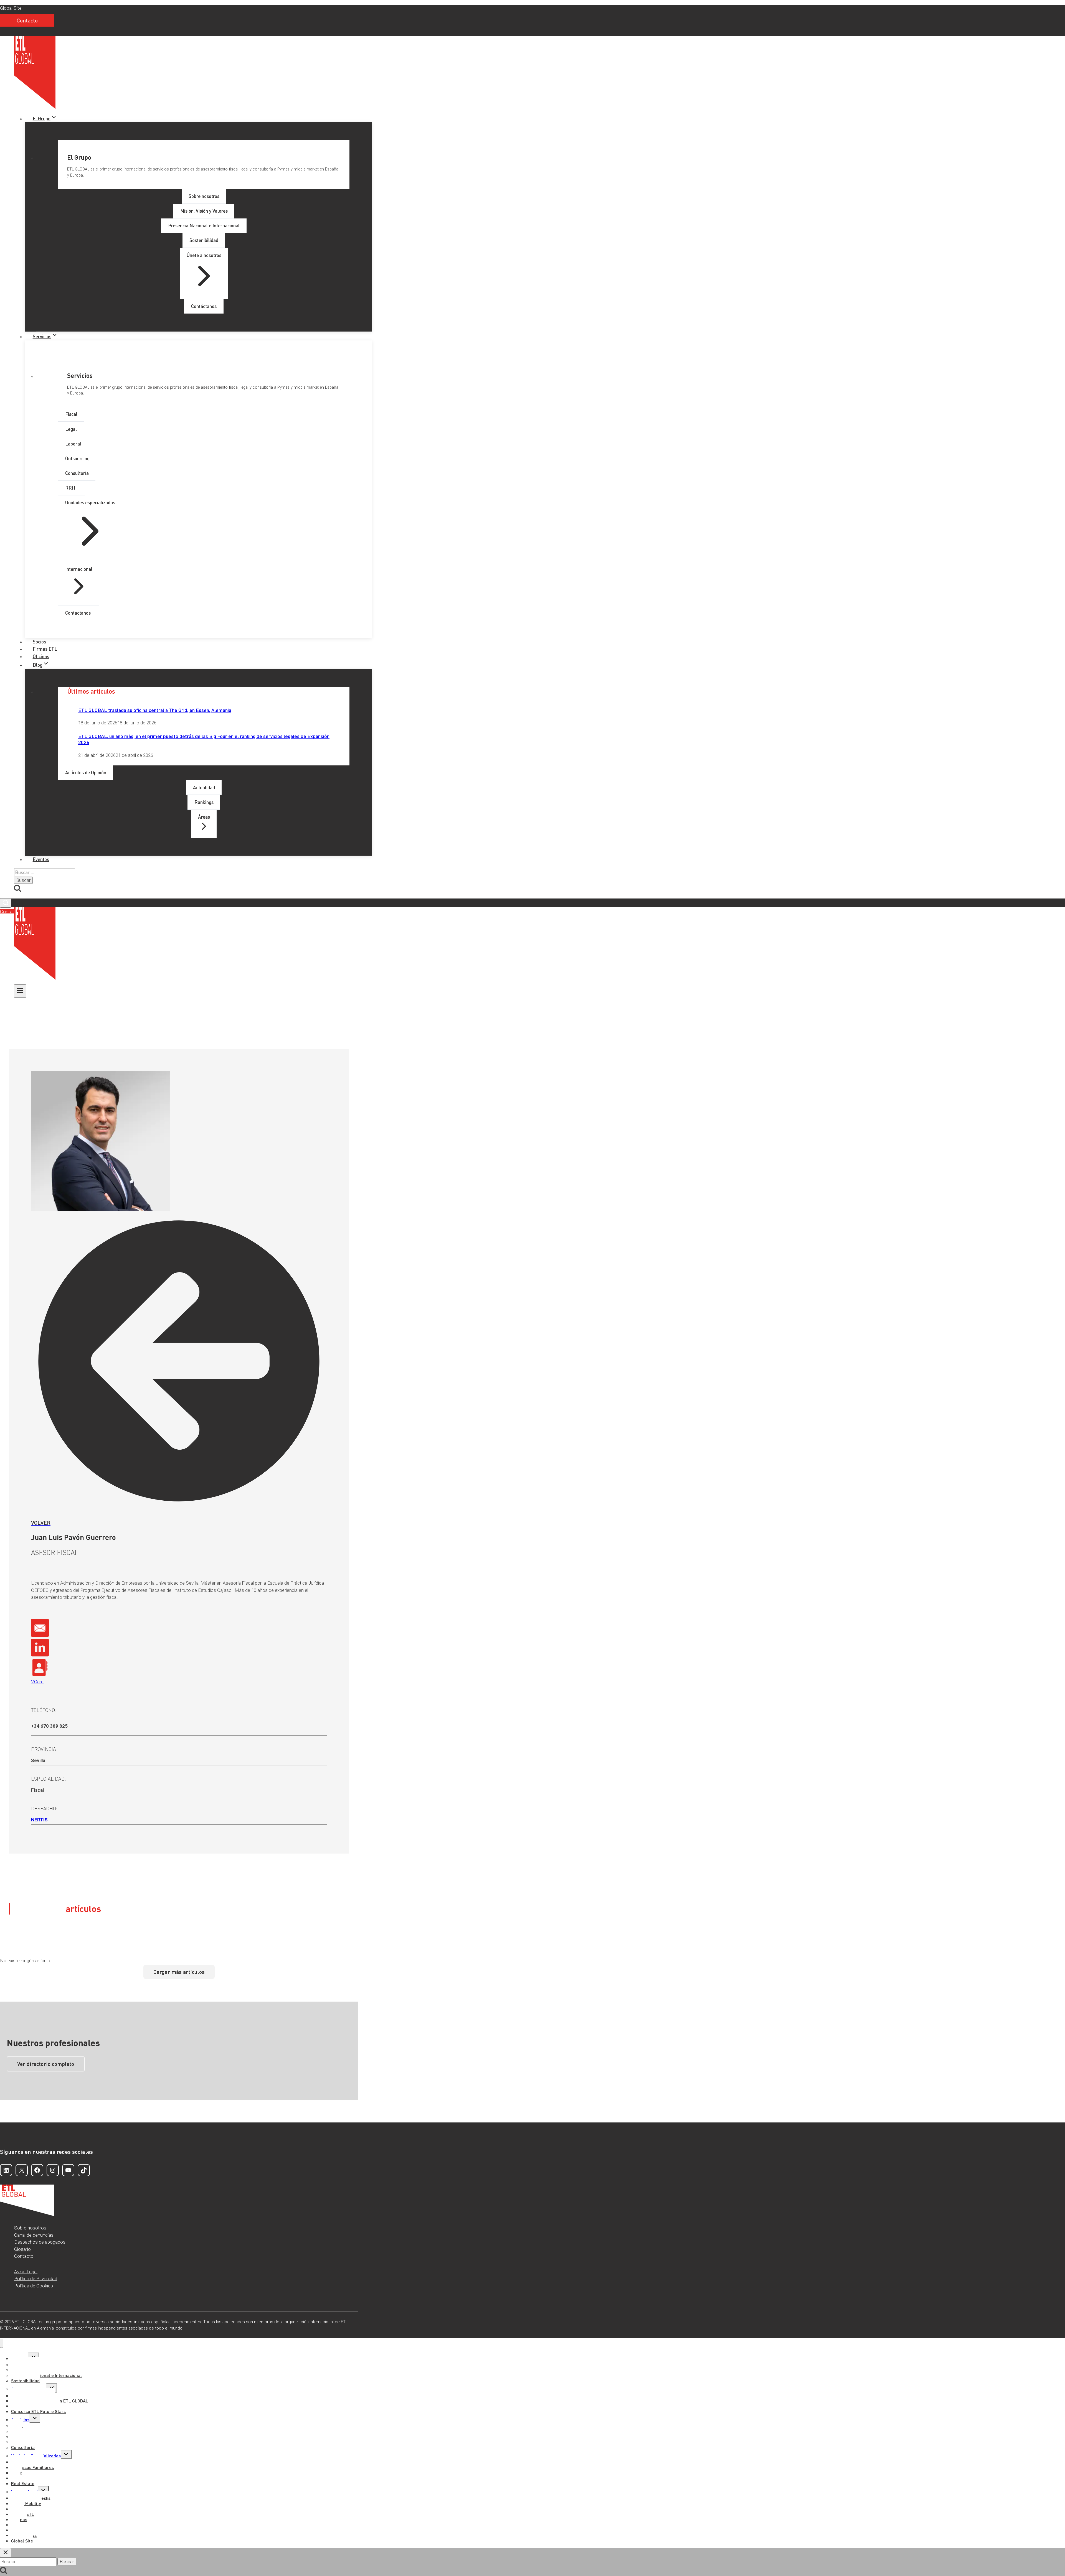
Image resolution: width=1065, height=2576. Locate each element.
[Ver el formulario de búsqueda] (6, 903)
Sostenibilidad (25, 2380)
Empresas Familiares (32, 2467)
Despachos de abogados (40, 2242)
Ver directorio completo (46, 2064)
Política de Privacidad (36, 2279)
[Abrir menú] (20, 991)
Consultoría (23, 2447)
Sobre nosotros (30, 2228)
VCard (37, 1682)
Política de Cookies (34, 2286)
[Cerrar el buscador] (6, 2553)
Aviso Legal (26, 2272)
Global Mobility (26, 2503)
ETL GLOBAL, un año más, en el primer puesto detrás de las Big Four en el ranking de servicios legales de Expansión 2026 (204, 739)
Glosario (22, 2249)
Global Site (11, 8)
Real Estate (23, 2483)
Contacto (27, 20)
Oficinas (41, 656)
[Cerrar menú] (2, 2343)
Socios (39, 642)
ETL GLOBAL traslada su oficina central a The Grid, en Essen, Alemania (155, 710)
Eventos (41, 859)
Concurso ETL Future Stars (38, 2411)
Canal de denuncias (34, 2235)
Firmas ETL (45, 649)
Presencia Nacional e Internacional (46, 2375)
